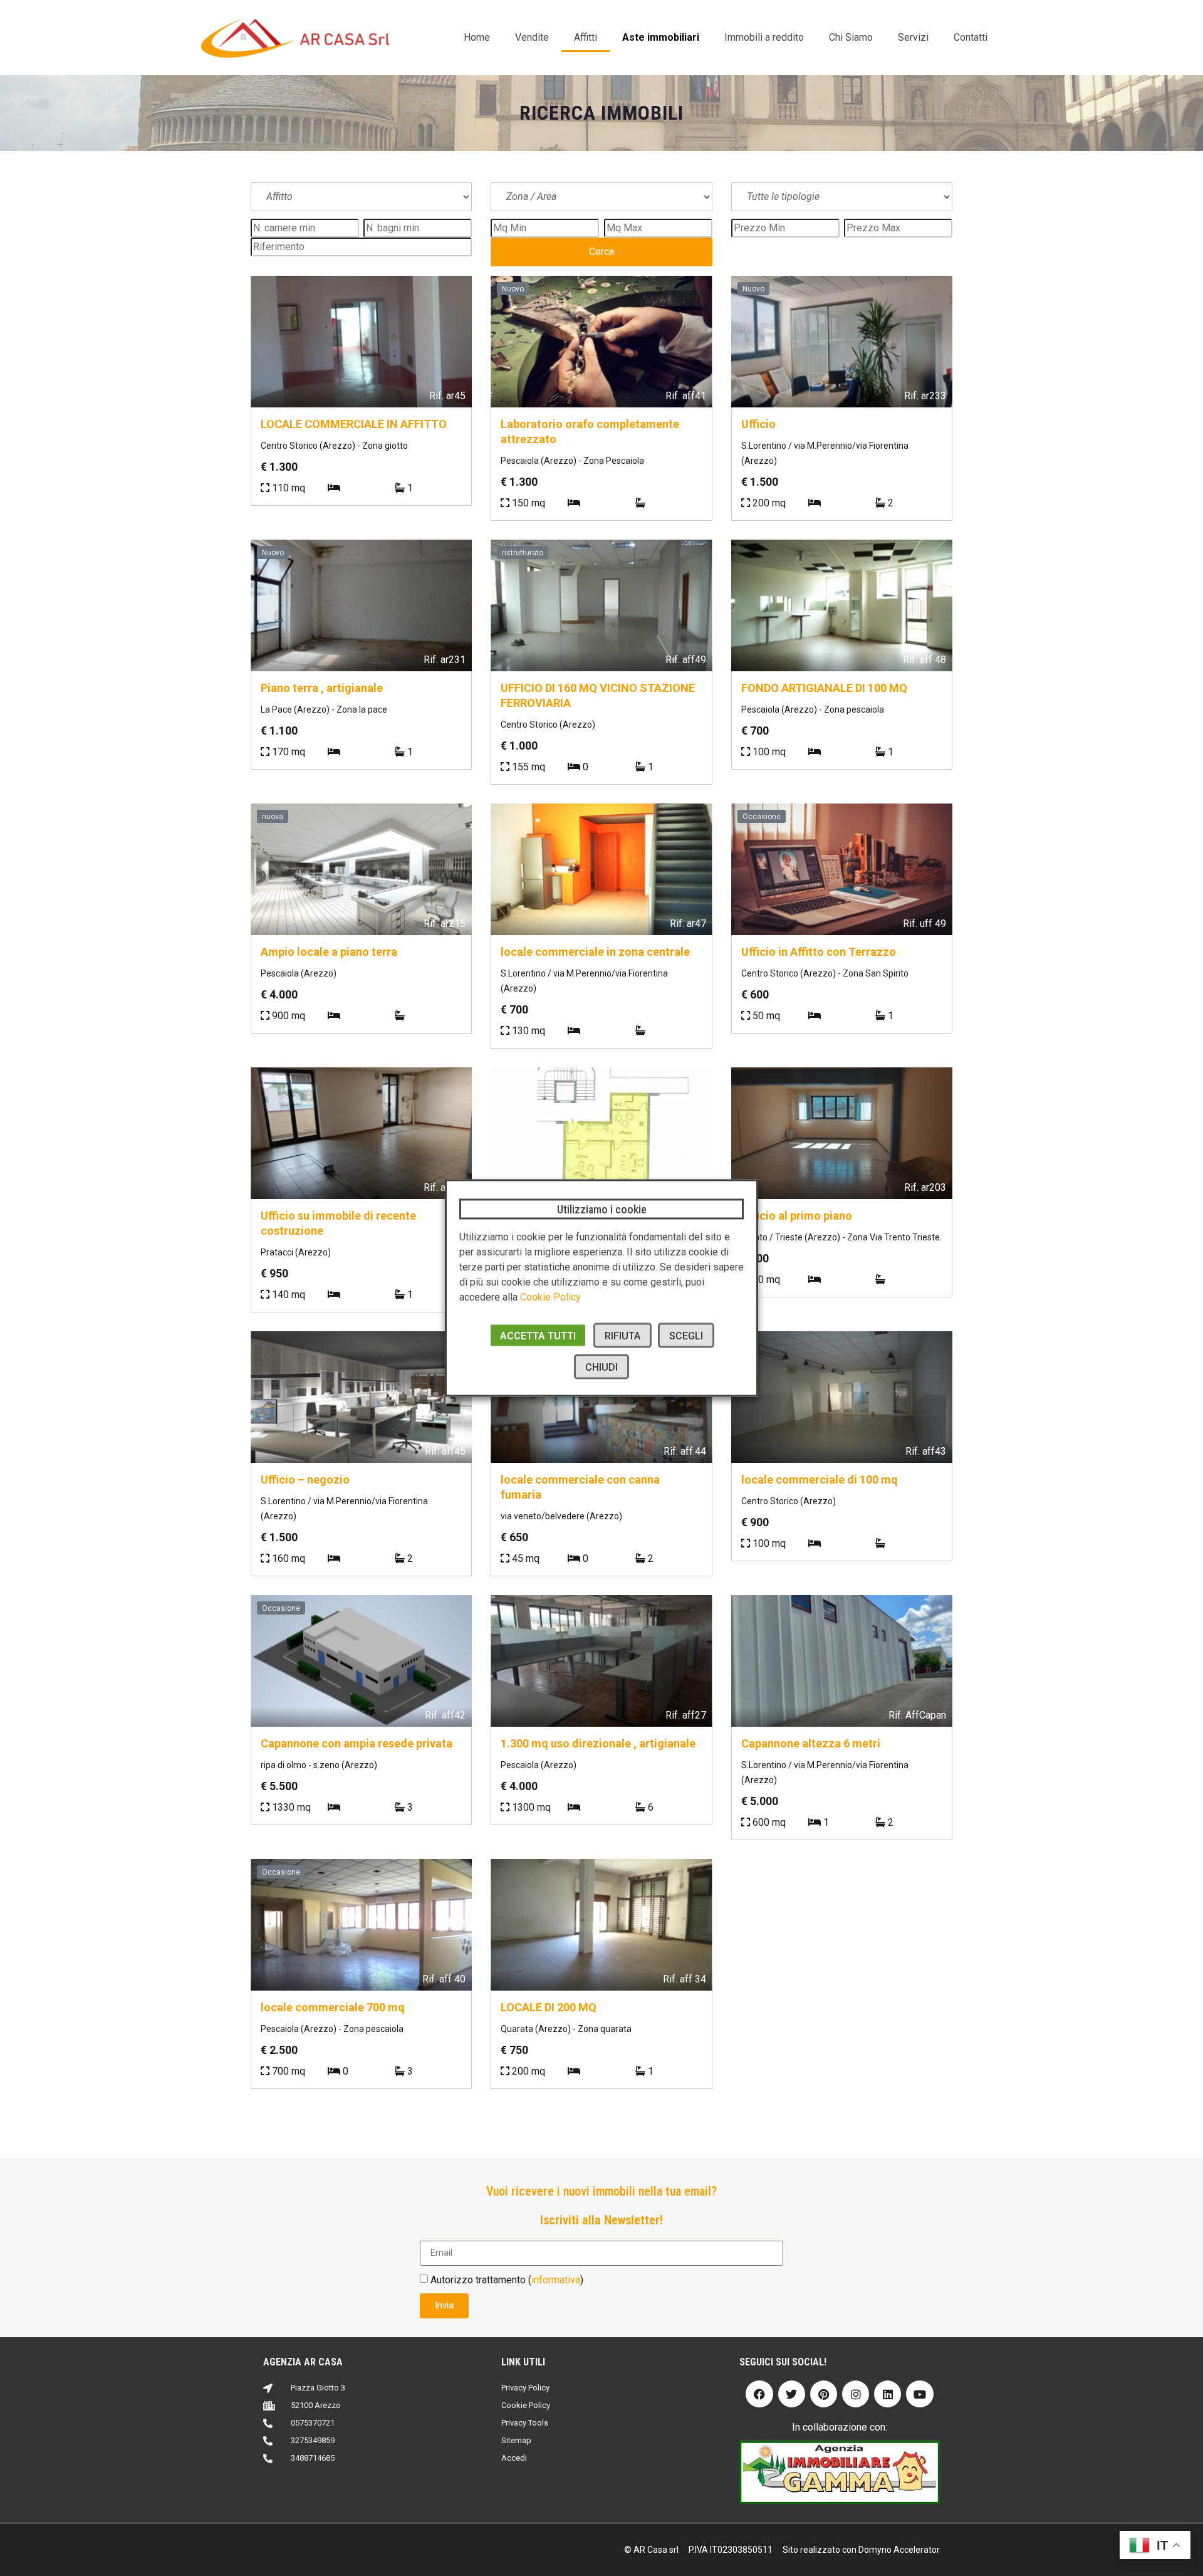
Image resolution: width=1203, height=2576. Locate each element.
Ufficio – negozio (305, 1479)
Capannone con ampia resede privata (357, 1743)
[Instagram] (856, 2394)
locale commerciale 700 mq (333, 2007)
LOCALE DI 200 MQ (549, 2007)
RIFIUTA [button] (622, 1336)
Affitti (586, 37)
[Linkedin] (888, 2394)
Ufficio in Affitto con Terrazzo (819, 952)
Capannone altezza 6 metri (811, 1743)
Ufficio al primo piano (797, 1216)
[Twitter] (792, 2394)
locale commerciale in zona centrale (595, 952)
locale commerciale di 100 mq (820, 1479)
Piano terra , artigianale (322, 688)
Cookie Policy (550, 1297)
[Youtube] (919, 2394)
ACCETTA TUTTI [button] (538, 1336)
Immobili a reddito (764, 37)
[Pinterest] (824, 2394)
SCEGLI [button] (686, 1336)
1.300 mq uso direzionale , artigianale (598, 1743)
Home (477, 37)
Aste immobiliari (661, 37)
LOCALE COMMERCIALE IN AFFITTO (354, 424)
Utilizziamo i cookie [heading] (602, 1209)
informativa (556, 2280)
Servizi (913, 37)
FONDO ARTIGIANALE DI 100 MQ (824, 688)
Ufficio (758, 424)
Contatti (971, 37)
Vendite (532, 37)
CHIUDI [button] (601, 1367)
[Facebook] (759, 2394)
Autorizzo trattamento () (507, 2280)
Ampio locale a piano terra (329, 952)
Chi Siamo (851, 37)
